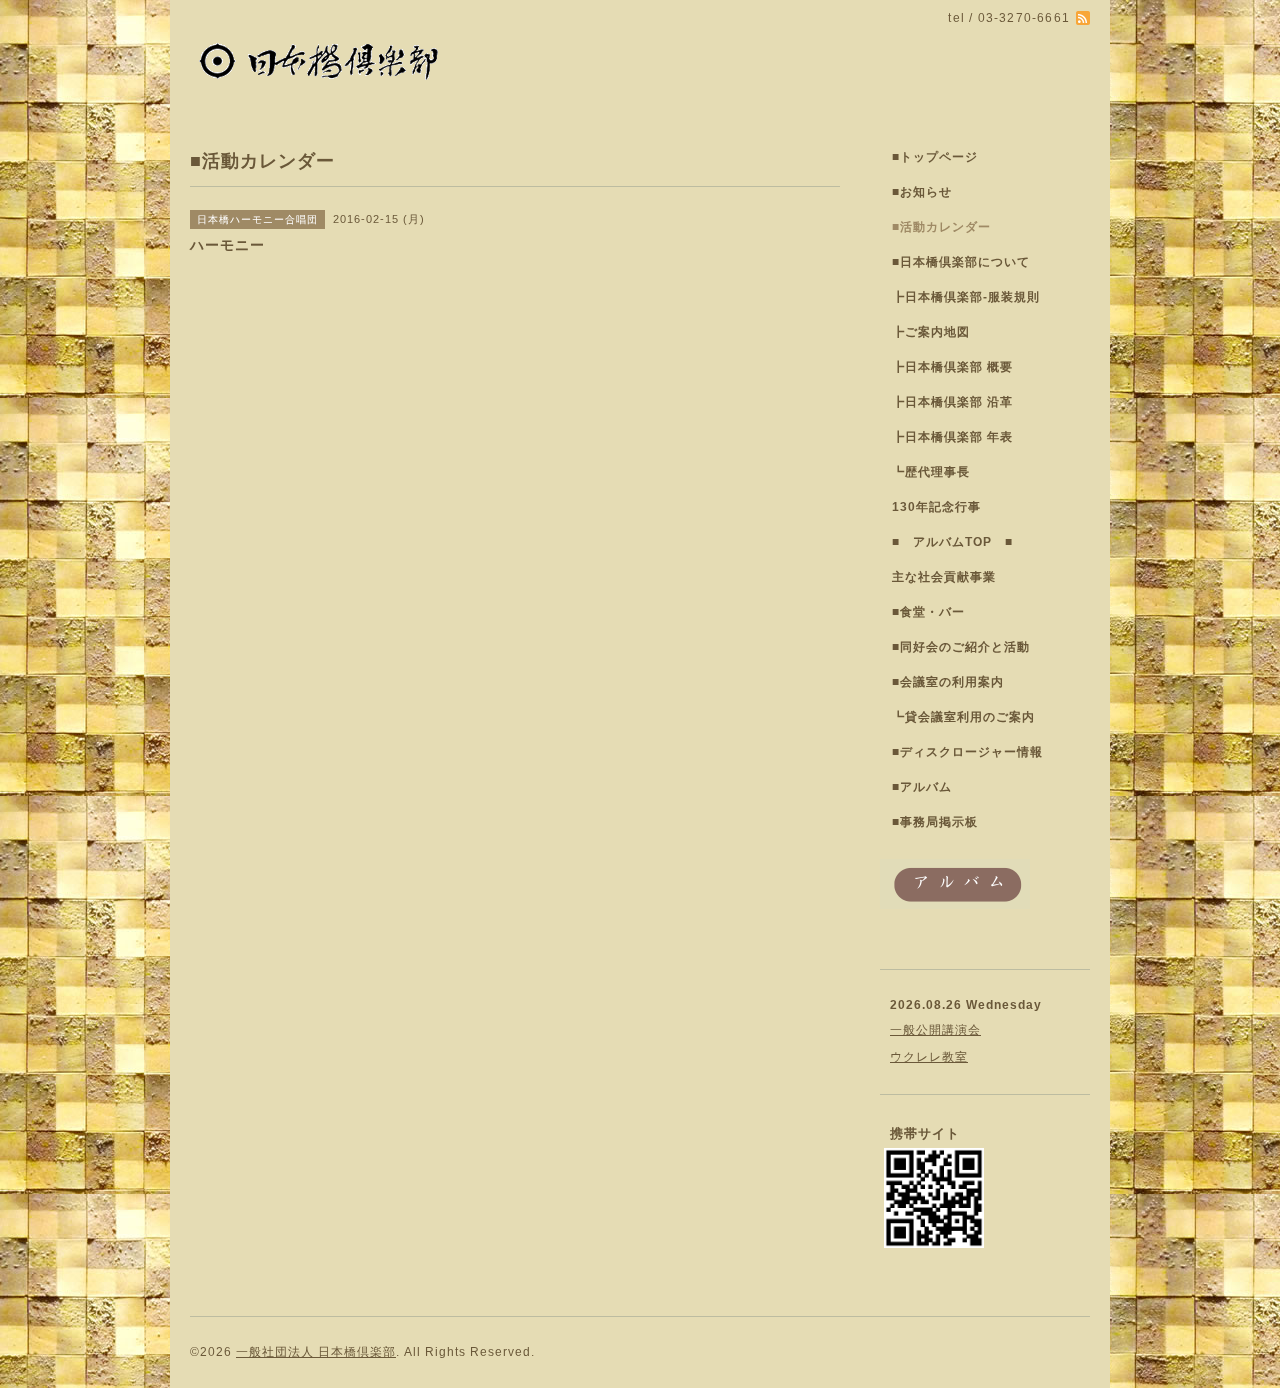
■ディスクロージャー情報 (967, 752)
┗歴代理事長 (931, 472)
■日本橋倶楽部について (961, 262)
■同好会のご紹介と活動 (961, 647)
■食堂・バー (928, 612)
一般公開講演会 (935, 1030)
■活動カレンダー (941, 227)
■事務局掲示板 (935, 822)
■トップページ (935, 157)
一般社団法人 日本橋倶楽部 (316, 1352)
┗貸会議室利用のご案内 (963, 717)
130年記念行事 (936, 507)
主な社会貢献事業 (944, 577)
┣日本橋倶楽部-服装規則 (966, 297)
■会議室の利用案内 (948, 682)
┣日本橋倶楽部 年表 (952, 437)
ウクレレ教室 (929, 1057)
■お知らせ (922, 192)
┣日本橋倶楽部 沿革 (952, 402)
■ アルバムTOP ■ (952, 542)
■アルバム (922, 787)
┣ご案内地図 (931, 332)
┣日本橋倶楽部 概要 (952, 367)
